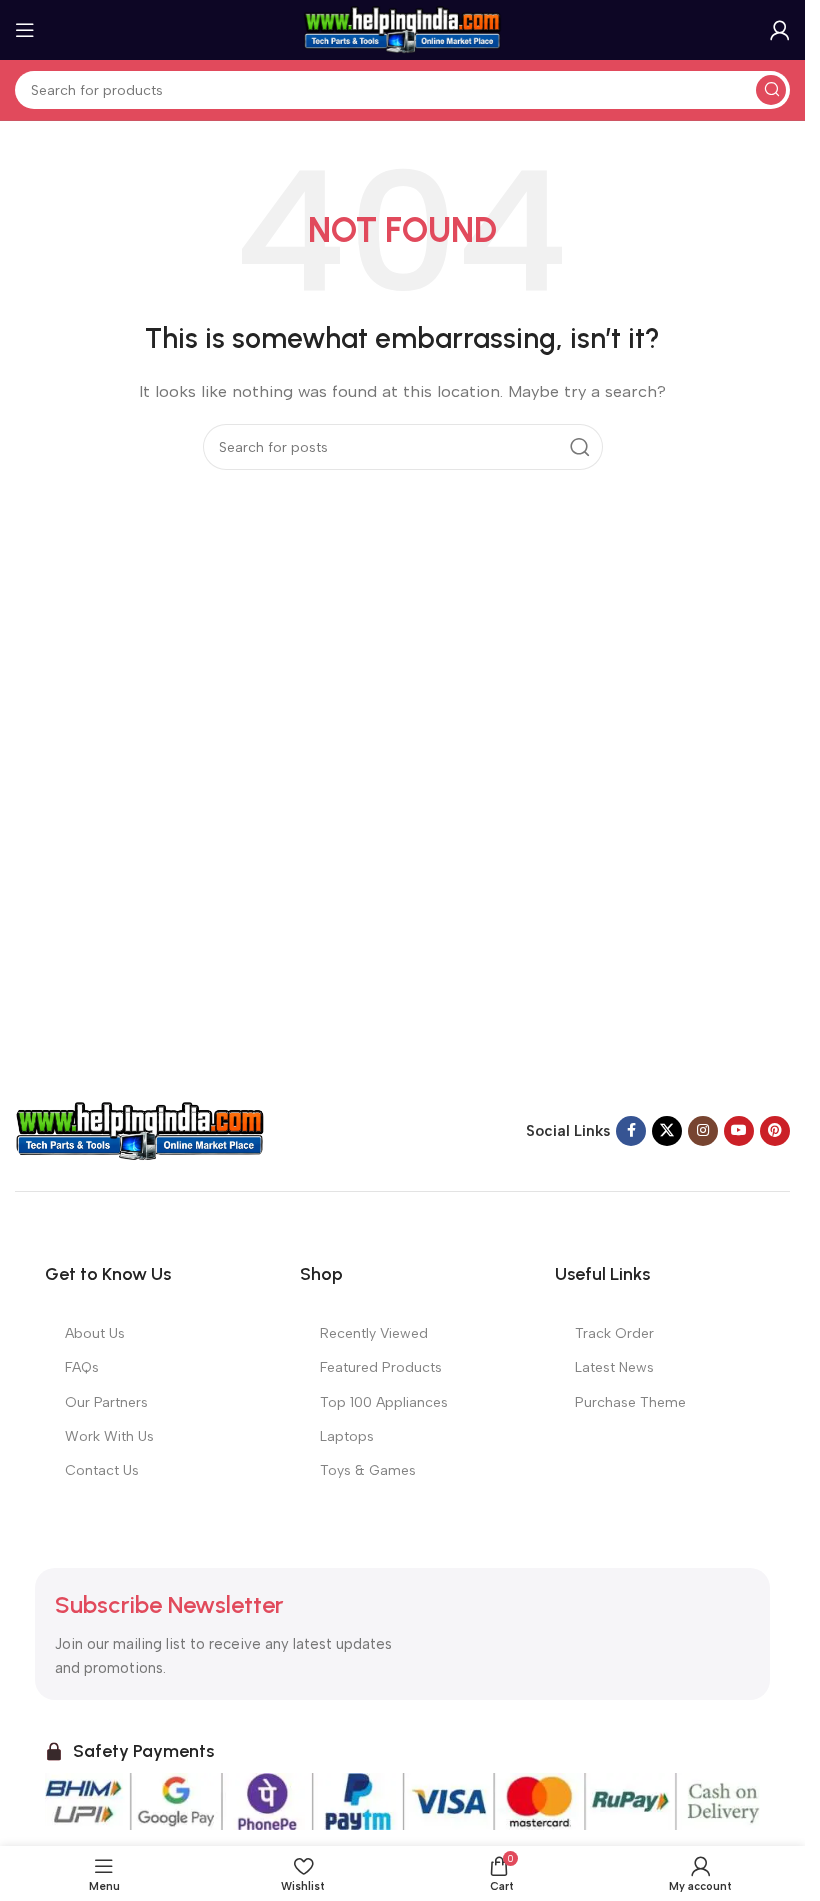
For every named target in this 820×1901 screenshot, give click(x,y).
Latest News (614, 1367)
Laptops (347, 1436)
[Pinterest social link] (775, 1131)
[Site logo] (403, 29)
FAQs (82, 1367)
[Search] (771, 90)
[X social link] (667, 1131)
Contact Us (102, 1470)
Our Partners (106, 1402)
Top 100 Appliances (384, 1402)
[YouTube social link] (739, 1131)
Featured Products (381, 1367)
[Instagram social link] (703, 1131)
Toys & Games (368, 1470)
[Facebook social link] (631, 1131)
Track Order (614, 1333)
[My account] (780, 30)
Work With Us (109, 1436)
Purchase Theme (630, 1402)
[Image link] (140, 1130)
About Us (95, 1333)
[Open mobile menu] (25, 30)
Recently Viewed (374, 1333)
